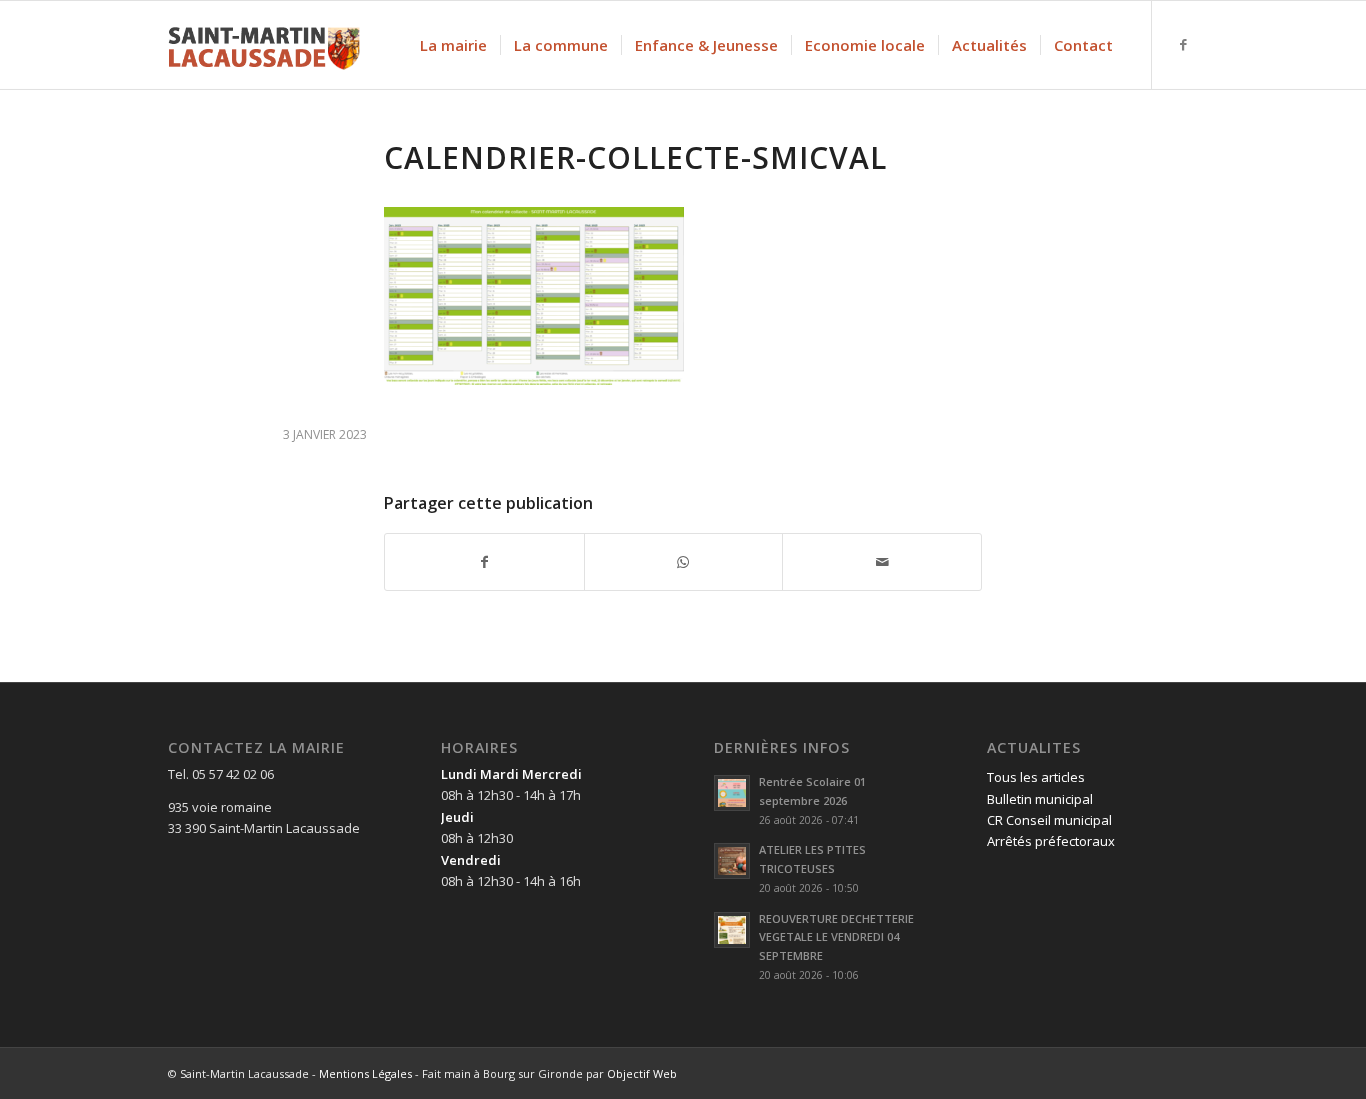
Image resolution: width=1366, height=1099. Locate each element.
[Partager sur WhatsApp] (684, 562)
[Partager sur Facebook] (484, 562)
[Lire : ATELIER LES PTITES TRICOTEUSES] (732, 861)
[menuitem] (453, 45)
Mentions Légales (365, 1073)
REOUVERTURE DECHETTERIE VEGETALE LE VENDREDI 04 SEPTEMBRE (836, 937)
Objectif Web (642, 1073)
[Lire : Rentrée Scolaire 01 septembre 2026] (732, 793)
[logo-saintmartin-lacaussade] (264, 45)
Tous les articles (1036, 777)
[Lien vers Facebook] (1183, 44)
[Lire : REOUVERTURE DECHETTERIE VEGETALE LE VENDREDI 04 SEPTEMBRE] (732, 930)
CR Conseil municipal (1049, 820)
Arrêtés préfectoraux (1051, 841)
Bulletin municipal (1040, 799)
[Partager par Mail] (882, 562)
